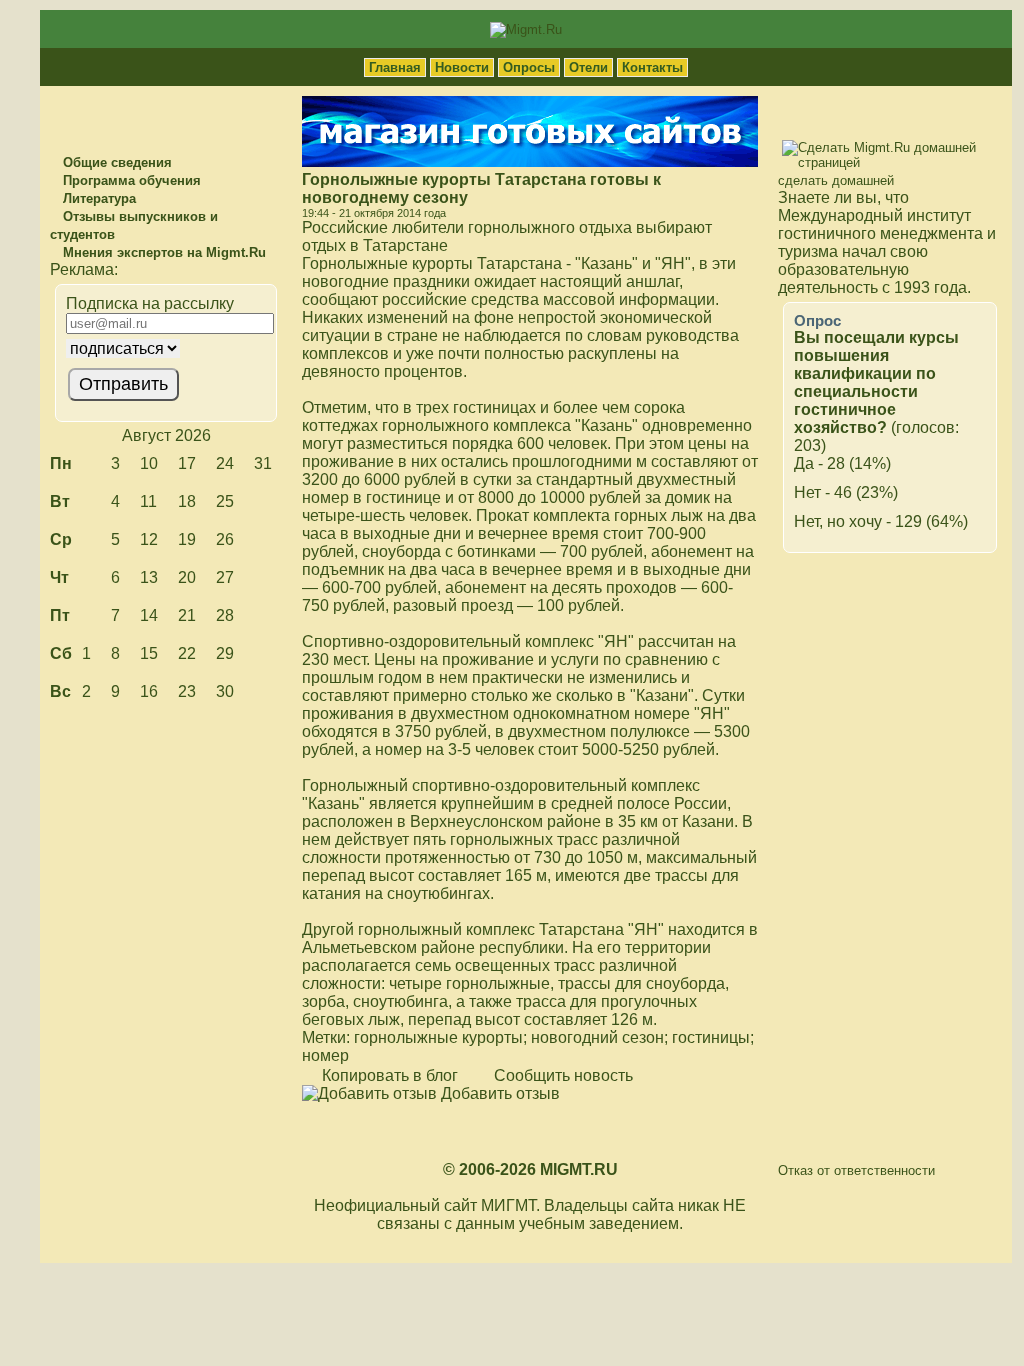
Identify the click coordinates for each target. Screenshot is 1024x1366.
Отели (588, 67)
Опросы (529, 67)
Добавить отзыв (498, 1093)
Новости (462, 67)
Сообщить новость (561, 1075)
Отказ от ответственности (856, 1170)
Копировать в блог (388, 1075)
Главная (395, 67)
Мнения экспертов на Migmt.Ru (162, 252)
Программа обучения (130, 180)
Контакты (652, 67)
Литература (97, 198)
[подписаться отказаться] (163, 348)
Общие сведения (115, 162)
